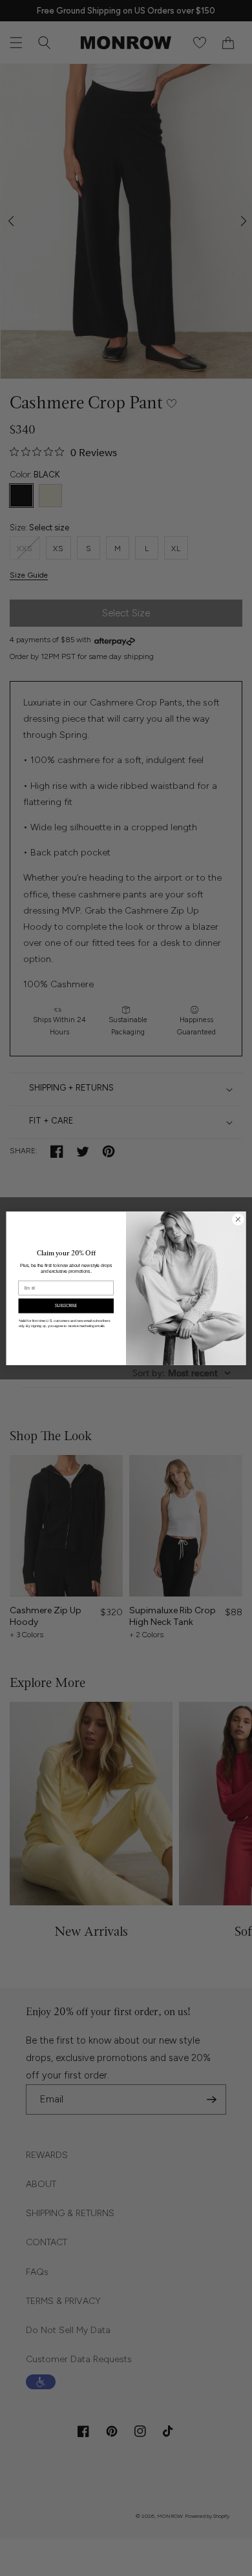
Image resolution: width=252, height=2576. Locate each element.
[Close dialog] (238, 1219)
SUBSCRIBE (66, 1305)
